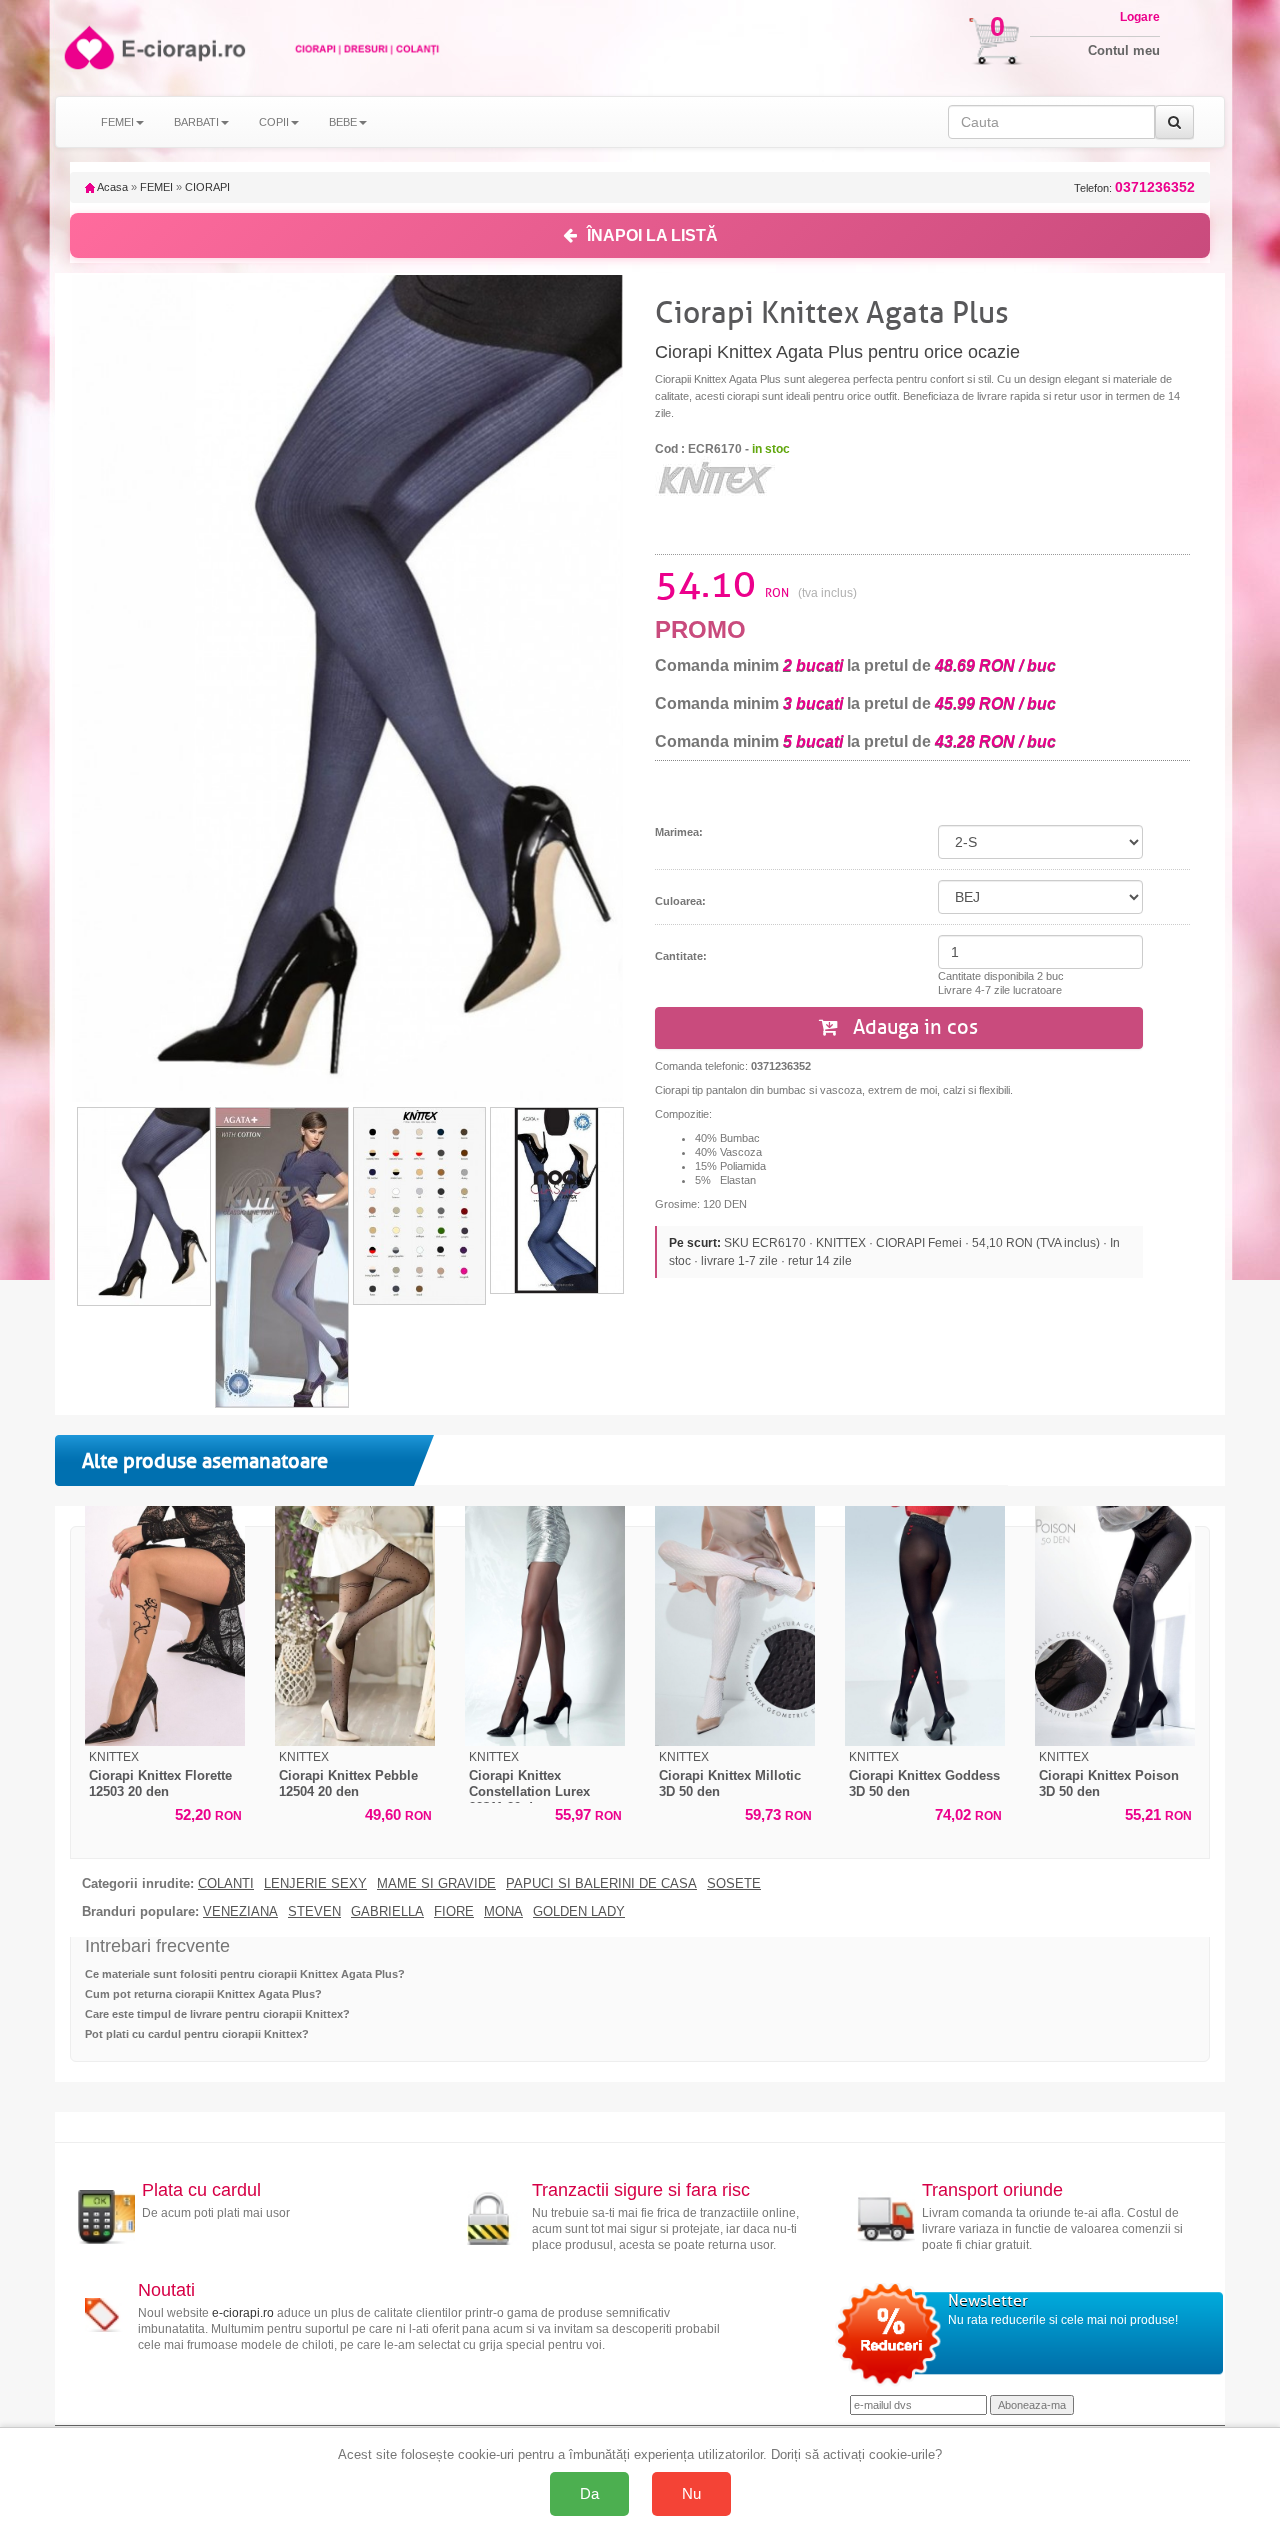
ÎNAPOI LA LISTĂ (652, 235)
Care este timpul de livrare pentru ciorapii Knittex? (217, 2014)
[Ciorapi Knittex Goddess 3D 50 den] (925, 1626)
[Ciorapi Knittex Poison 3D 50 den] (1115, 1626)
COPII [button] (274, 122)
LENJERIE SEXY (315, 1884)
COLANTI (226, 1884)
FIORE (454, 1912)
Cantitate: (681, 956)
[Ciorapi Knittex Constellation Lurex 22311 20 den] (545, 1626)
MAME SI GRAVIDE (436, 1884)
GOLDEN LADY (579, 1912)
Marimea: (679, 832)
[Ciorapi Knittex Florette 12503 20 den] (165, 1626)
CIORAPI (207, 187)
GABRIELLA (387, 1912)
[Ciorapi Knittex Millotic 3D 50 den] (735, 1626)
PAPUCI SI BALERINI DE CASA (601, 1884)
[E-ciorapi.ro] (87, 47)
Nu (691, 2493)
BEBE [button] (343, 122)
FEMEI (156, 187)
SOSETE (734, 1884)
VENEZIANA (240, 1912)
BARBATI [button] (196, 122)
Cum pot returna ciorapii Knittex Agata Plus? (203, 1994)
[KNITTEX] (715, 477)
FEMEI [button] (117, 122)
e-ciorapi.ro (243, 2313)
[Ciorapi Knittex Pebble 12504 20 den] (355, 1626)
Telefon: (1134, 187)
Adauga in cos (913, 1027)
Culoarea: (680, 901)
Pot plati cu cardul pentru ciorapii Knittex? (197, 2034)
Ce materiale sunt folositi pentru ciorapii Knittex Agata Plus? (245, 1974)
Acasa (111, 187)
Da (589, 2493)
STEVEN (314, 1912)
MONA (503, 1912)
